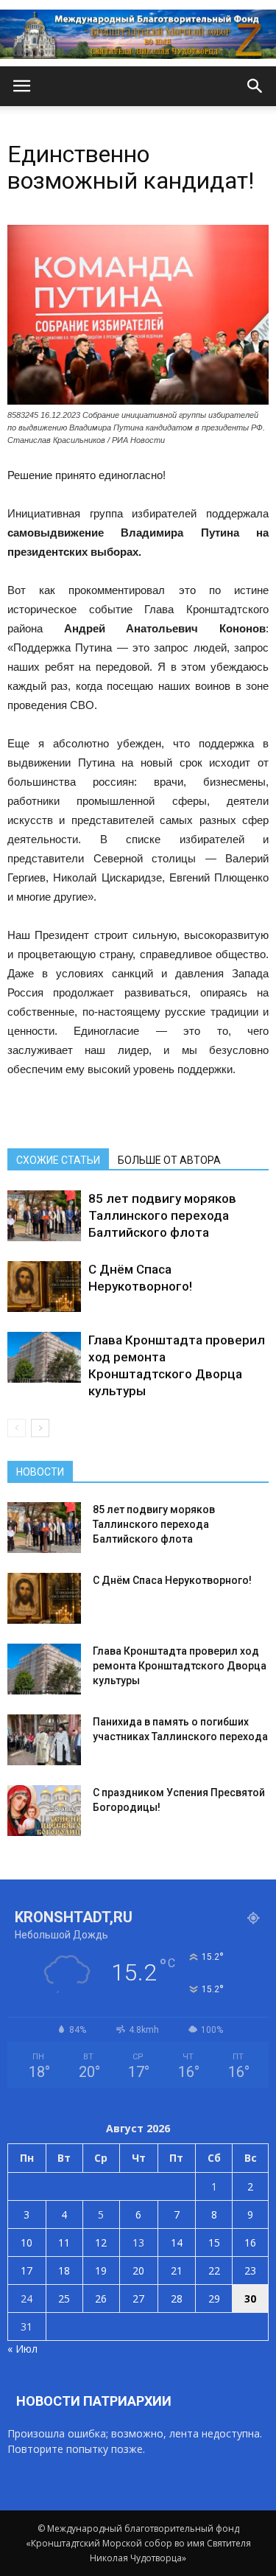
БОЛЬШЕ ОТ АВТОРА (169, 1160)
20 (138, 2270)
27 (138, 2298)
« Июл (22, 2349)
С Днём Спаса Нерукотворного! (172, 1580)
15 (214, 2242)
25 (64, 2298)
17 (26, 2270)
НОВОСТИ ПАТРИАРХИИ (94, 2401)
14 (177, 2242)
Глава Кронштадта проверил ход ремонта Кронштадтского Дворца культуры (180, 1666)
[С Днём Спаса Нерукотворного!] (44, 1287)
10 (26, 2242)
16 (250, 2242)
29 (214, 2298)
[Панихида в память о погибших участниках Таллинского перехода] (44, 1740)
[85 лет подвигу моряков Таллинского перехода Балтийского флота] (44, 1216)
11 (64, 2242)
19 (101, 2270)
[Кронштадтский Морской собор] (138, 34)
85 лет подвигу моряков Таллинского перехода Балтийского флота (162, 1215)
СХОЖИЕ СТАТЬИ (58, 1160)
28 (177, 2298)
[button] (255, 86)
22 (214, 2270)
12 (101, 2242)
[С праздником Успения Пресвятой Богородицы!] (44, 1811)
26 (101, 2298)
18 (64, 2270)
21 (177, 2270)
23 (250, 2270)
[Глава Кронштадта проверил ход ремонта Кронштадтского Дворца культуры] (44, 1357)
